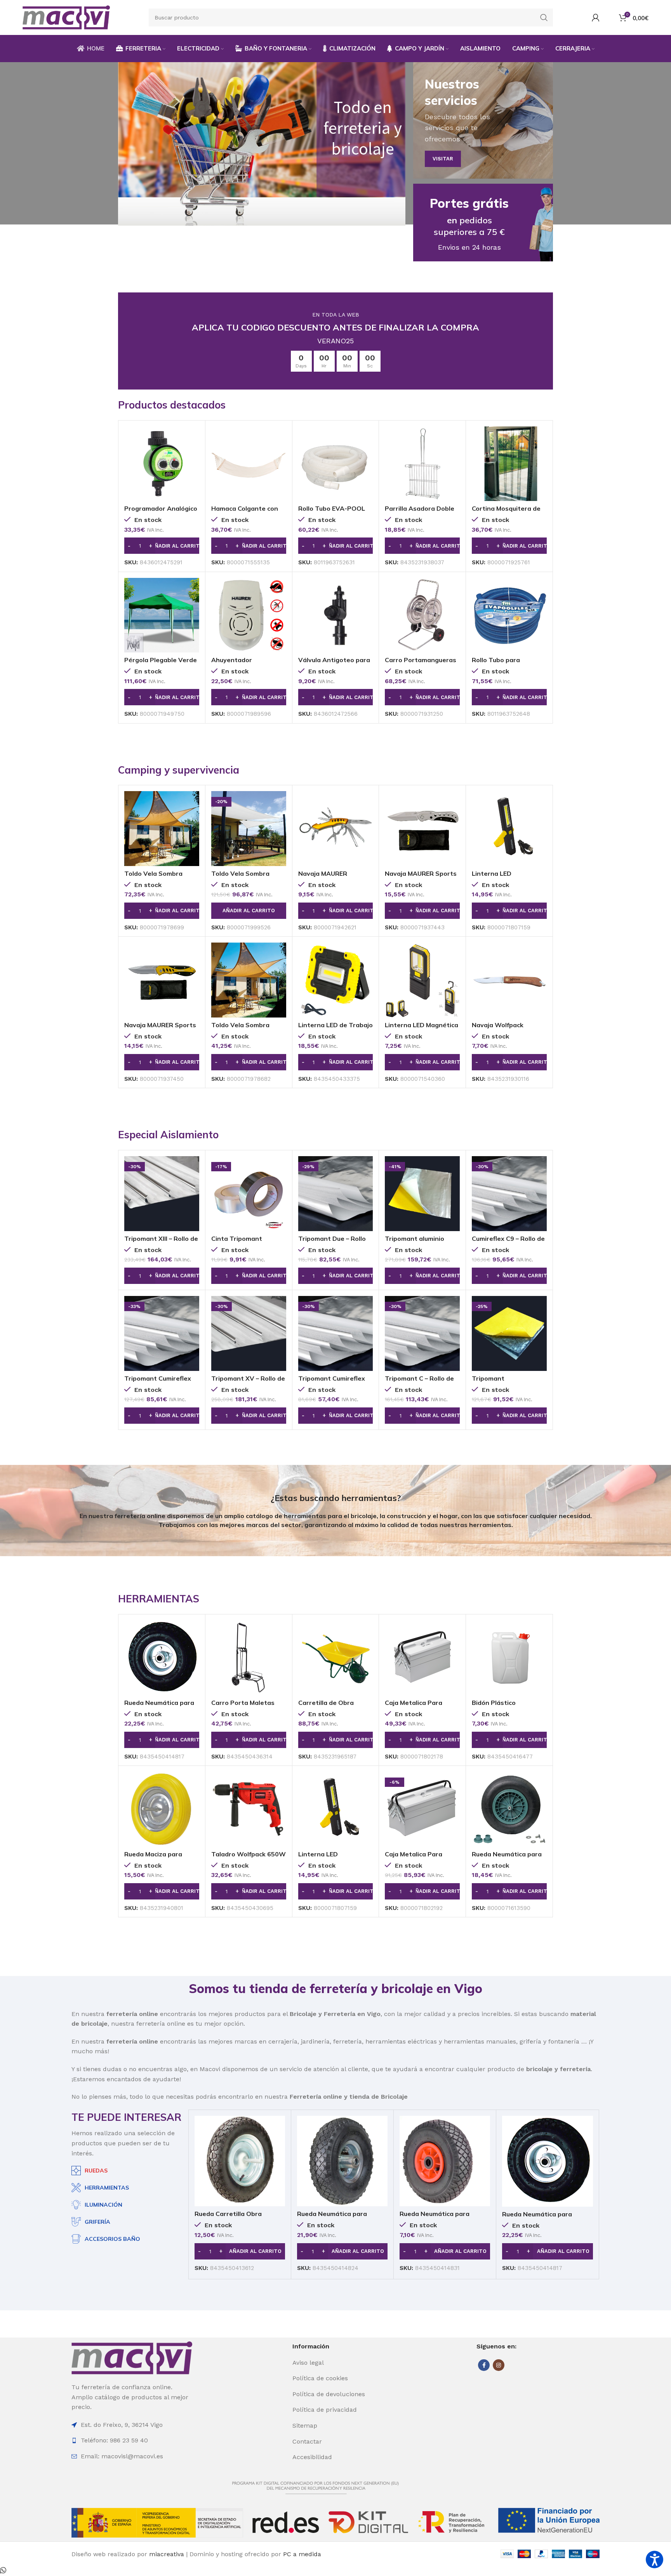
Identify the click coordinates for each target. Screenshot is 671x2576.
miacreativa (167, 2554)
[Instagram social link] (499, 2365)
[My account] (596, 17)
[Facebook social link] (484, 2365)
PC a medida (302, 2554)
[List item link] (335, 2363)
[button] (162, 546)
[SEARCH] (544, 17)
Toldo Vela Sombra (153, 873)
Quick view (193, 439)
